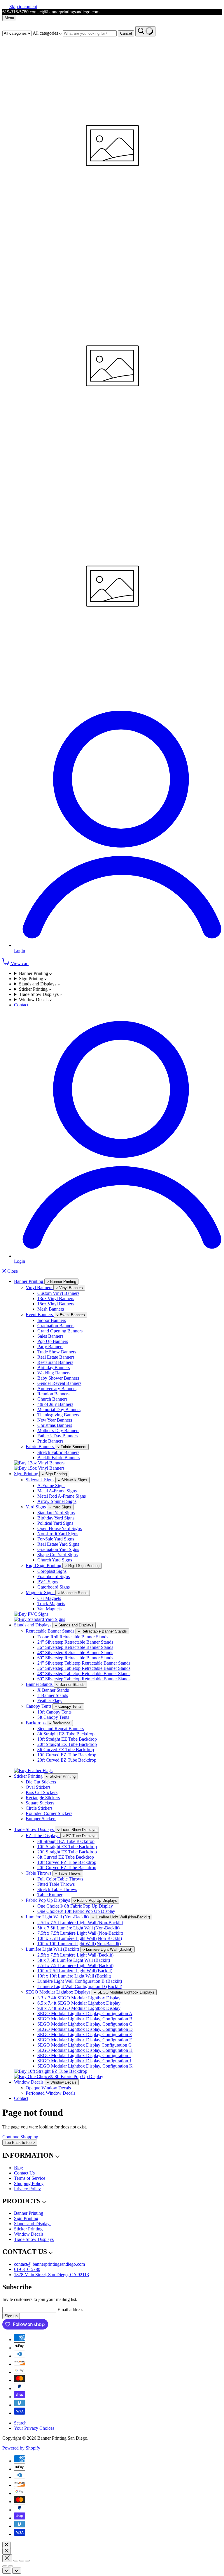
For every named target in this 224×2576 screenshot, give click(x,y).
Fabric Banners (40, 1447)
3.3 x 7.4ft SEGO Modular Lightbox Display (79, 1998)
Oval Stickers (38, 1787)
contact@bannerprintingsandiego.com (65, 12)
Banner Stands (40, 1684)
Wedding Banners (54, 1373)
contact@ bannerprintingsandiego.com (49, 2264)
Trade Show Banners (57, 1352)
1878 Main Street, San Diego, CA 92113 (51, 2275)
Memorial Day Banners (59, 1410)
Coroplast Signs (52, 1571)
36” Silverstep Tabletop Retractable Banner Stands (84, 1668)
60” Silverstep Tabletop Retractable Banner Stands (84, 1679)
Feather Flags (50, 1701)
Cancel (126, 33)
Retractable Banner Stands (51, 1631)
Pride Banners (50, 1441)
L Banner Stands (53, 1695)
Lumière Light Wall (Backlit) (53, 1949)
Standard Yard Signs (56, 1513)
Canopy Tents (39, 1706)
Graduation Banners (56, 1326)
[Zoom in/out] (27, 2561)
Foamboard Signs (54, 1576)
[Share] (16, 2561)
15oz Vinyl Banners (56, 1304)
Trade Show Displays (39, 994)
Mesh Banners (51, 1309)
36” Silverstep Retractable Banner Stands (75, 1647)
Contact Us (24, 2173)
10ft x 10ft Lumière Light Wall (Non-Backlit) (79, 1944)
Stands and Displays (38, 984)
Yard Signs (36, 1507)
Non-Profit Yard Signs (58, 1534)
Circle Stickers (39, 1808)
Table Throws (39, 1873)
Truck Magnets (51, 1604)
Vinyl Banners (40, 1287)
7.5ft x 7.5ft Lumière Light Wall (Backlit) (75, 1965)
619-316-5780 (15, 12)
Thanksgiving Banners (58, 1415)
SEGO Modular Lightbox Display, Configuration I (84, 2055)
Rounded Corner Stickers (49, 1813)
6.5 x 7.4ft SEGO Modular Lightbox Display (79, 2003)
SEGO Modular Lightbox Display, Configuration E (85, 2034)
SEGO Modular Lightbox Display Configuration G (85, 2045)
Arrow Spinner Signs (57, 1501)
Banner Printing (34, 973)
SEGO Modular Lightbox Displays (59, 1992)
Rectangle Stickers (43, 1798)
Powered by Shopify (21, 2448)
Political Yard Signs (55, 1523)
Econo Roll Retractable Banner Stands (73, 1637)
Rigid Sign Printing (44, 1565)
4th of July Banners (55, 1404)
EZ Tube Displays (43, 1835)
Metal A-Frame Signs (57, 1491)
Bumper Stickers (41, 1819)
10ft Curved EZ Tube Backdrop (67, 1755)
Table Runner (50, 1895)
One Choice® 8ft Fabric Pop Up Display (75, 1906)
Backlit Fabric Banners (58, 1458)
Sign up (11, 2316)
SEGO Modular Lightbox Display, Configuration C (85, 2024)
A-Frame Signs (51, 1486)
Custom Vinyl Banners (58, 1293)
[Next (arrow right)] (10, 2566)
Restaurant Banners (55, 1362)
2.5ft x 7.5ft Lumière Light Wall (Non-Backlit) (80, 1923)
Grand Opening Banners (60, 1331)
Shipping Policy (29, 2183)
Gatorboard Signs (54, 1587)
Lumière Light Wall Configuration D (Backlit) (80, 1986)
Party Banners (50, 1347)
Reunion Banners (53, 1394)
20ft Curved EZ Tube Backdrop (67, 1760)
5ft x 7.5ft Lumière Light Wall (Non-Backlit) (78, 1928)
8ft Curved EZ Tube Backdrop (66, 1750)
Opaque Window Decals (48, 2088)
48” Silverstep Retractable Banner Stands (75, 1653)
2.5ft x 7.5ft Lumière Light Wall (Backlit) (75, 1955)
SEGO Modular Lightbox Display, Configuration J (84, 2061)
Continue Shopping (20, 2137)
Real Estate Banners (56, 1357)
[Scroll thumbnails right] (17, 2571)
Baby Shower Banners (58, 1378)
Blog (19, 2168)
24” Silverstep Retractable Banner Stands (75, 1642)
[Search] (145, 31)
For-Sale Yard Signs (56, 1539)
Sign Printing (32, 979)
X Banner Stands (53, 1690)
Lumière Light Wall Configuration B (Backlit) (80, 1981)
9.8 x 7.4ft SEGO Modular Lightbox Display (79, 2008)
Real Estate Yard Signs (58, 1544)
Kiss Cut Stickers (42, 1792)
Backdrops (36, 1723)
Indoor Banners (52, 1320)
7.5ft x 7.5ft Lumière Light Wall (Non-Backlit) (80, 1933)
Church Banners (52, 1399)
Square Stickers (40, 1803)
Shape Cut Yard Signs (57, 1555)
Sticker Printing (34, 989)
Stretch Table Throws (57, 1889)
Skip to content (23, 7)
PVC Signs (48, 1582)
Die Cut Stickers (41, 1782)
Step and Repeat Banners (61, 1729)
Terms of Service (30, 2178)
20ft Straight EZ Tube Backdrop (67, 1744)
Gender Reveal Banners (59, 1383)
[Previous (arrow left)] (5, 2566)
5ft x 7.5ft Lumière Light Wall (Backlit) (74, 1960)
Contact (21, 1005)
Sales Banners (50, 1336)
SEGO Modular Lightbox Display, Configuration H (85, 2050)
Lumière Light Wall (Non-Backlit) (58, 1917)
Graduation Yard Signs (58, 1549)
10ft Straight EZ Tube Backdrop (67, 1739)
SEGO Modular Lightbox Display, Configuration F (85, 2040)
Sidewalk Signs (41, 1480)
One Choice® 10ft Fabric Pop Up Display (76, 1911)
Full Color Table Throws (60, 1879)
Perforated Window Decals (50, 2093)
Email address (70, 2310)
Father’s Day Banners (57, 1436)
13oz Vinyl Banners (56, 1298)
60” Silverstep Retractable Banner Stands (75, 1658)
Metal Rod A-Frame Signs (62, 1496)
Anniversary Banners (57, 1389)
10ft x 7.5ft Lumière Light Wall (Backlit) (75, 1971)
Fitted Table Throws (56, 1884)
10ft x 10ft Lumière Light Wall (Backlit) (74, 1976)
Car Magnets (49, 1598)
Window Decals (34, 1000)
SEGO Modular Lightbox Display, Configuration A (85, 2014)
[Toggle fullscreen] (22, 2561)
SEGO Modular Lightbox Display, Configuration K (85, 2066)
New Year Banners (55, 1420)
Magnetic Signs (41, 1592)
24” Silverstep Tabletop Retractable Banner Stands (84, 1663)
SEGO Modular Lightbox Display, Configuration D (85, 2029)
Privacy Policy (27, 2189)
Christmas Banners (55, 1425)
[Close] (7, 2545)
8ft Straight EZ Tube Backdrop (66, 1734)
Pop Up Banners (53, 1341)
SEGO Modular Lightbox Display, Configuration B (85, 2019)
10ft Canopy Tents (54, 1712)
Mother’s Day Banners (58, 1430)
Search (20, 2423)
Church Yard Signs (55, 1560)
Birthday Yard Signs (56, 1518)
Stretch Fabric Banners (58, 1452)
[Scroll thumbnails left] (7, 2571)
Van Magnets (49, 1609)
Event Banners (40, 1315)
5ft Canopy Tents (53, 1717)
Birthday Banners (54, 1368)
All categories (46, 33)
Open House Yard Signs (60, 1528)
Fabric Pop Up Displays (48, 1900)
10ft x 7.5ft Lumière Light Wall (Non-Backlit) (80, 1938)
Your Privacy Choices (34, 2428)
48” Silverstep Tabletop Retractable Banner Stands (84, 1673)
